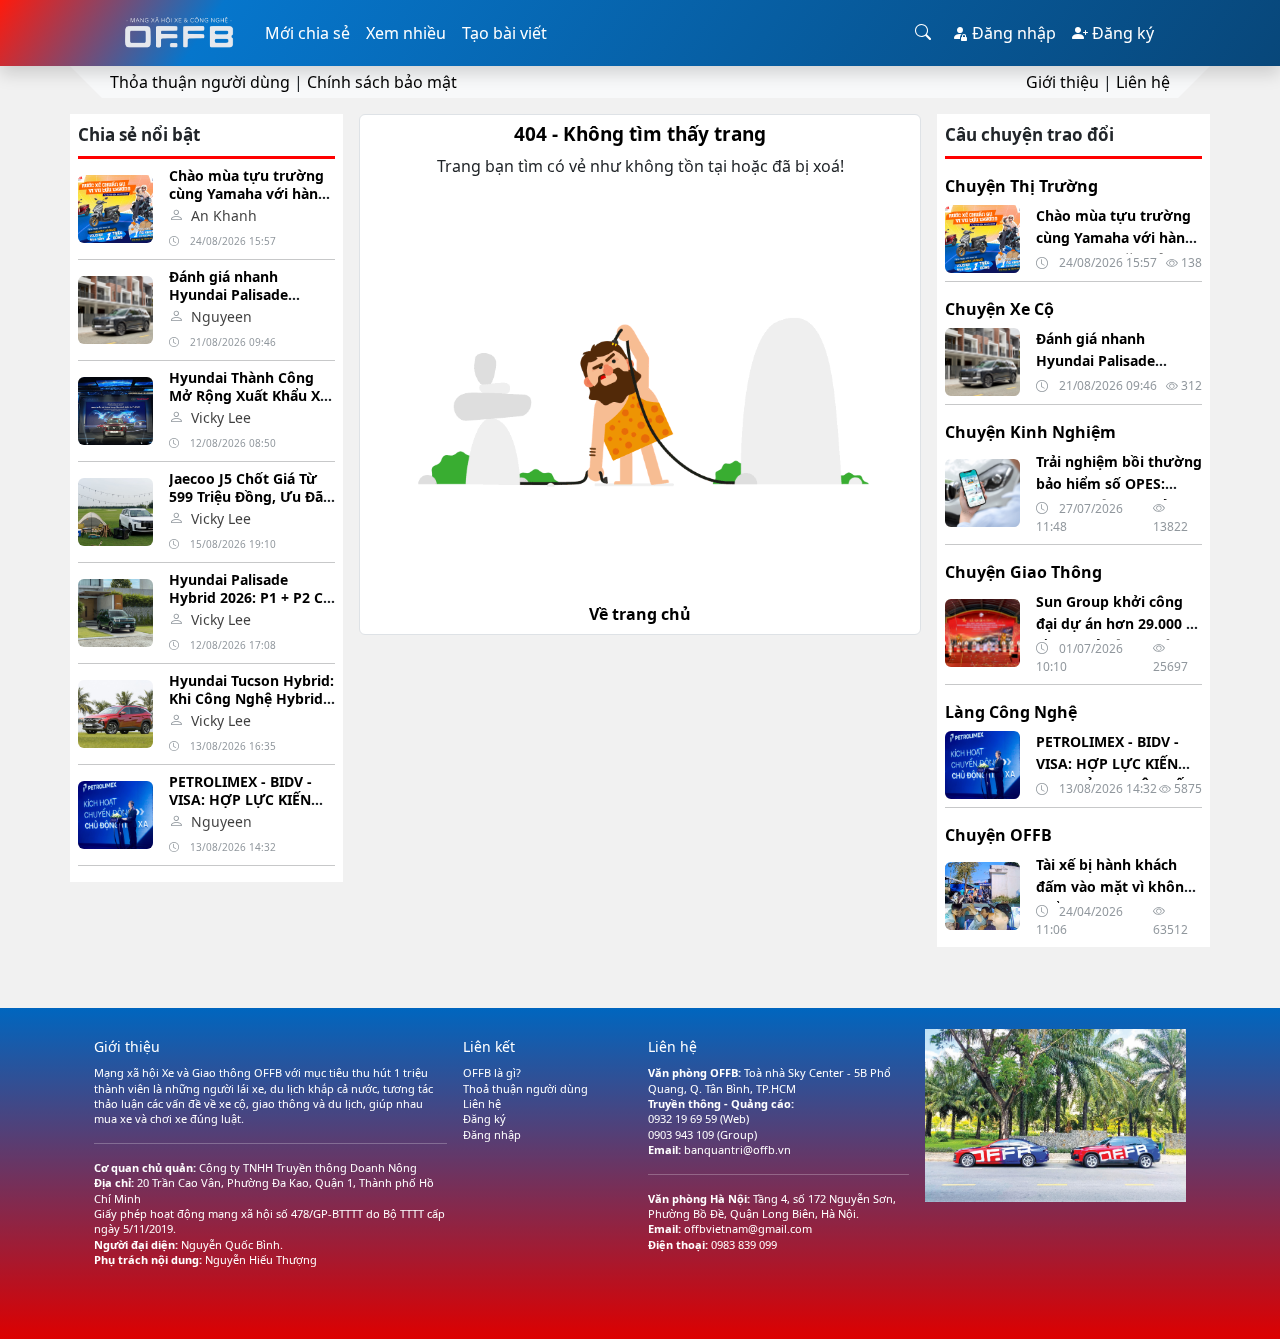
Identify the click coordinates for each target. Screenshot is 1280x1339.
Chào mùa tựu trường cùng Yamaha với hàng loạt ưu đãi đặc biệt (248, 193)
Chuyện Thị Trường (1021, 186)
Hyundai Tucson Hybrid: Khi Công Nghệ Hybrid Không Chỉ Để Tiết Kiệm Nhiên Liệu (251, 707)
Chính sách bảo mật (382, 82)
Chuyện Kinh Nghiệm (1030, 432)
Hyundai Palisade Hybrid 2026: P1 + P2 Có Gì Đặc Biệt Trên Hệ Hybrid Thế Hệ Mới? (250, 606)
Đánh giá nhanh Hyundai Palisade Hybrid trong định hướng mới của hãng (242, 303)
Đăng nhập (1012, 33)
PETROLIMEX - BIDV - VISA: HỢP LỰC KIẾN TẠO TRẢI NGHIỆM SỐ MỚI (243, 808)
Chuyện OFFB (998, 835)
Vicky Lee (221, 417)
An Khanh (224, 215)
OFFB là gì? (492, 1072)
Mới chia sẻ (307, 33)
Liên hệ (1143, 82)
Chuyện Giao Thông (1023, 572)
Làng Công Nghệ (1011, 712)
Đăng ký (1121, 33)
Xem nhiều (406, 33)
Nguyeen (221, 316)
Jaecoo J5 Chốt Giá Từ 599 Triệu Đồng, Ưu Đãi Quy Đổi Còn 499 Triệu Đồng (248, 505)
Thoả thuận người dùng (525, 1088)
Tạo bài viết (504, 33)
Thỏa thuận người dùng (200, 82)
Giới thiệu (1062, 82)
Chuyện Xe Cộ (999, 309)
